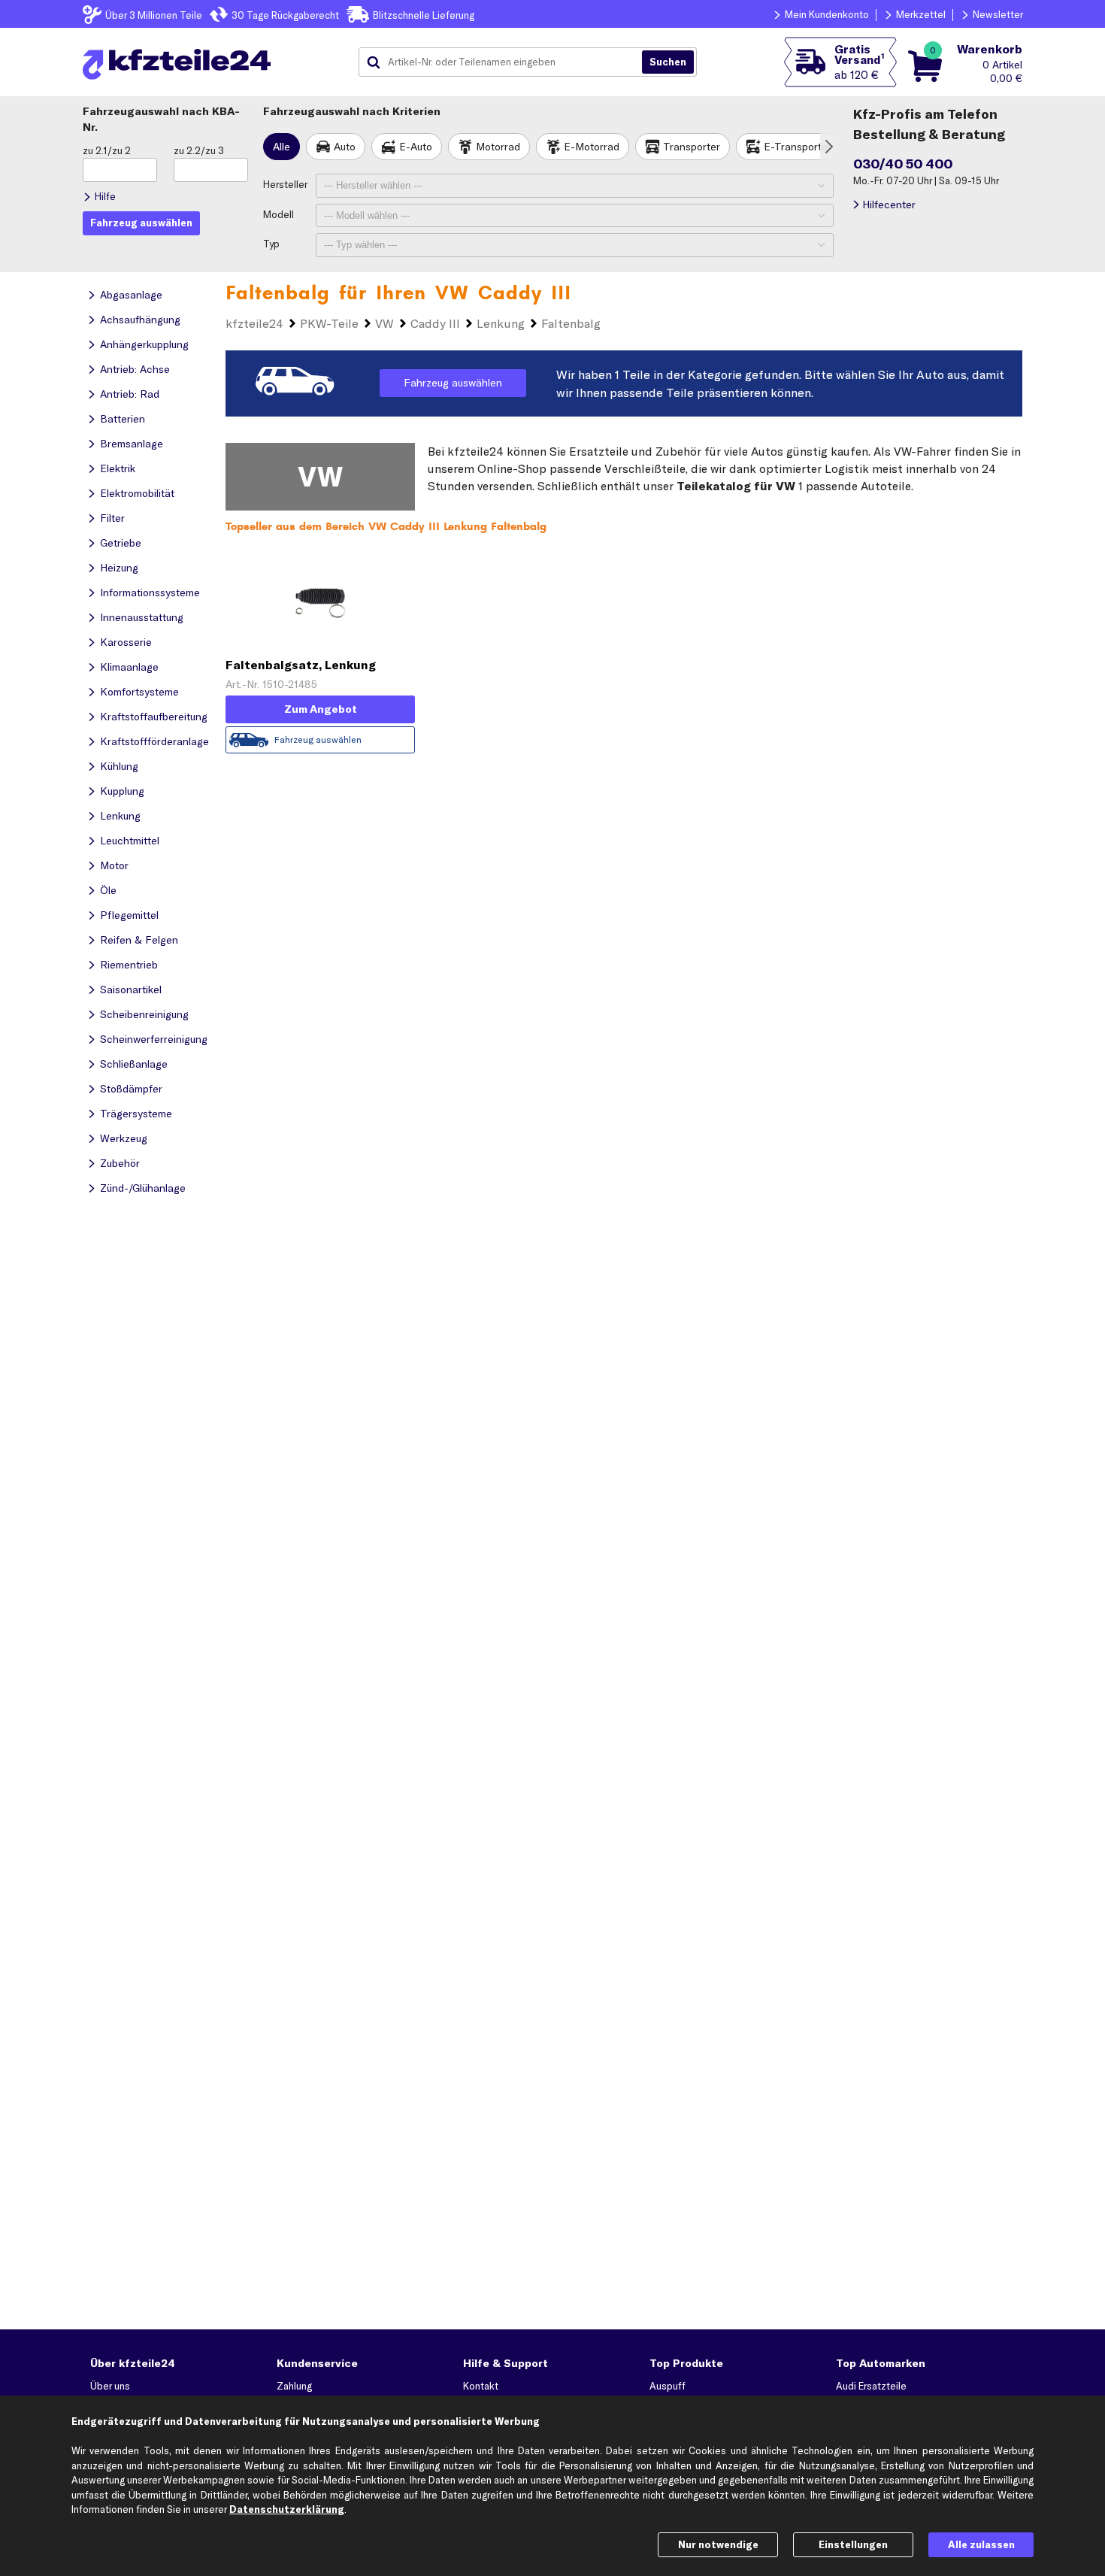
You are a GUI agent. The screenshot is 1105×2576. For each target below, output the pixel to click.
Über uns (110, 2386)
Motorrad (498, 147)
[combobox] (506, 62)
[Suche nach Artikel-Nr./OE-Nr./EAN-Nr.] (668, 62)
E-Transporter (798, 147)
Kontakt (481, 2386)
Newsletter (998, 14)
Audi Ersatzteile (871, 2386)
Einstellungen (853, 2544)
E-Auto (416, 147)
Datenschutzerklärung (287, 2509)
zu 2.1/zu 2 (107, 150)
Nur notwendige (718, 2544)
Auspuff (668, 2386)
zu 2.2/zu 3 (199, 150)
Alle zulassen (981, 2544)
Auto (345, 147)
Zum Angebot (321, 709)
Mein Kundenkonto (827, 14)
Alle (282, 147)
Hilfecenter (889, 205)
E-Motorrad (592, 147)
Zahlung (294, 2386)
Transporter (692, 147)
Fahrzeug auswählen (453, 383)
